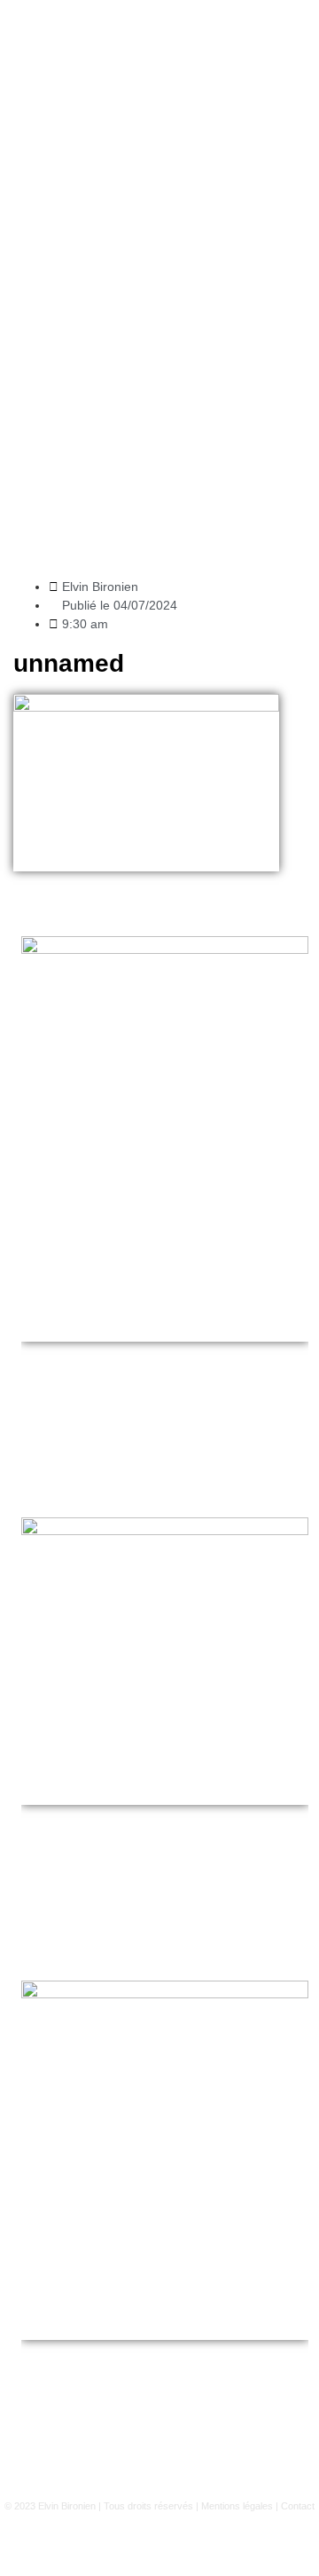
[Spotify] (184, 2544)
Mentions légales (237, 2506)
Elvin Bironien (67, 2506)
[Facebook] (233, 2544)
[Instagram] (87, 2544)
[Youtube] (136, 2544)
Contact (298, 2506)
